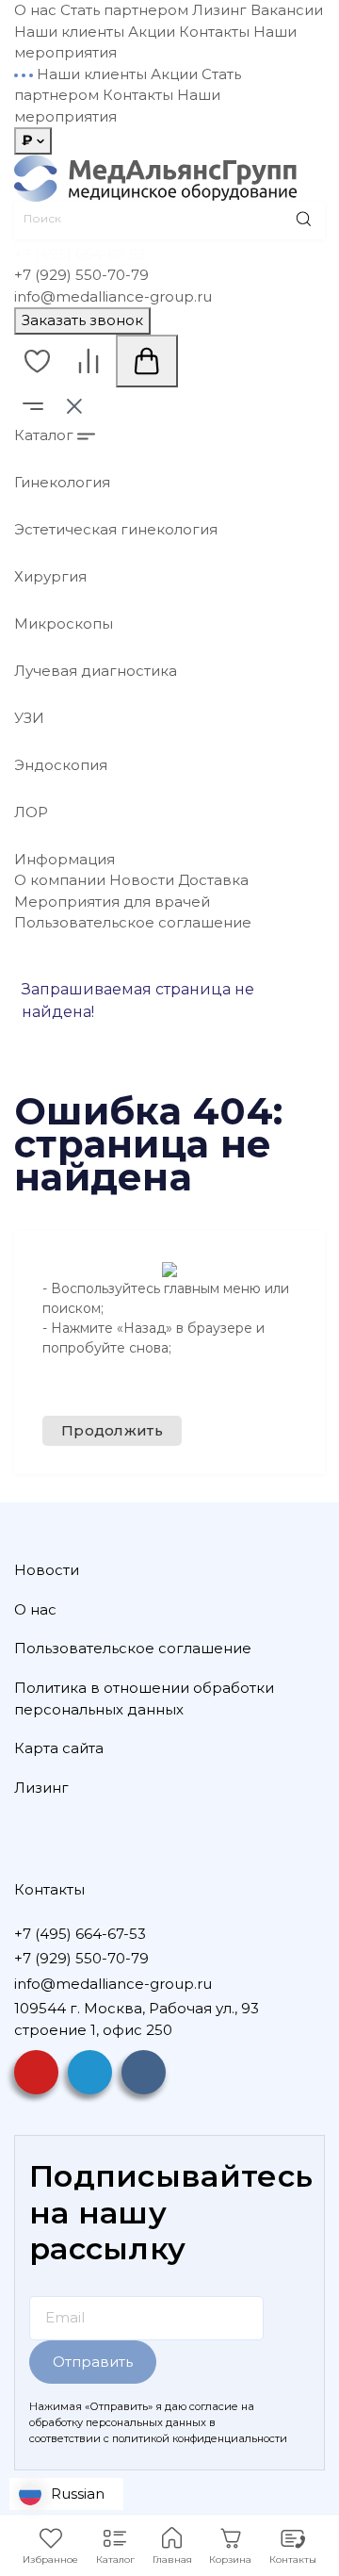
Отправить (93, 2362)
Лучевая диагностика (96, 671)
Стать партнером (124, 10)
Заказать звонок (82, 320)
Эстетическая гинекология (116, 529)
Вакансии (287, 10)
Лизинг (219, 10)
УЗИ (29, 718)
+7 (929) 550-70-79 (81, 275)
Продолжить (112, 1430)
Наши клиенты (69, 32)
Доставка (213, 880)
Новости (142, 880)
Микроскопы (64, 623)
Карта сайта (59, 1748)
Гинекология (62, 482)
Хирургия (50, 576)
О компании (60, 880)
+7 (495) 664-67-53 (80, 254)
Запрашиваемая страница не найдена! (138, 1001)
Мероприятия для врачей (112, 902)
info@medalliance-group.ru (113, 296)
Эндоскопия (61, 765)
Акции (152, 32)
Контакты (214, 32)
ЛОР (31, 812)
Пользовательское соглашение (133, 922)
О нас (35, 10)
